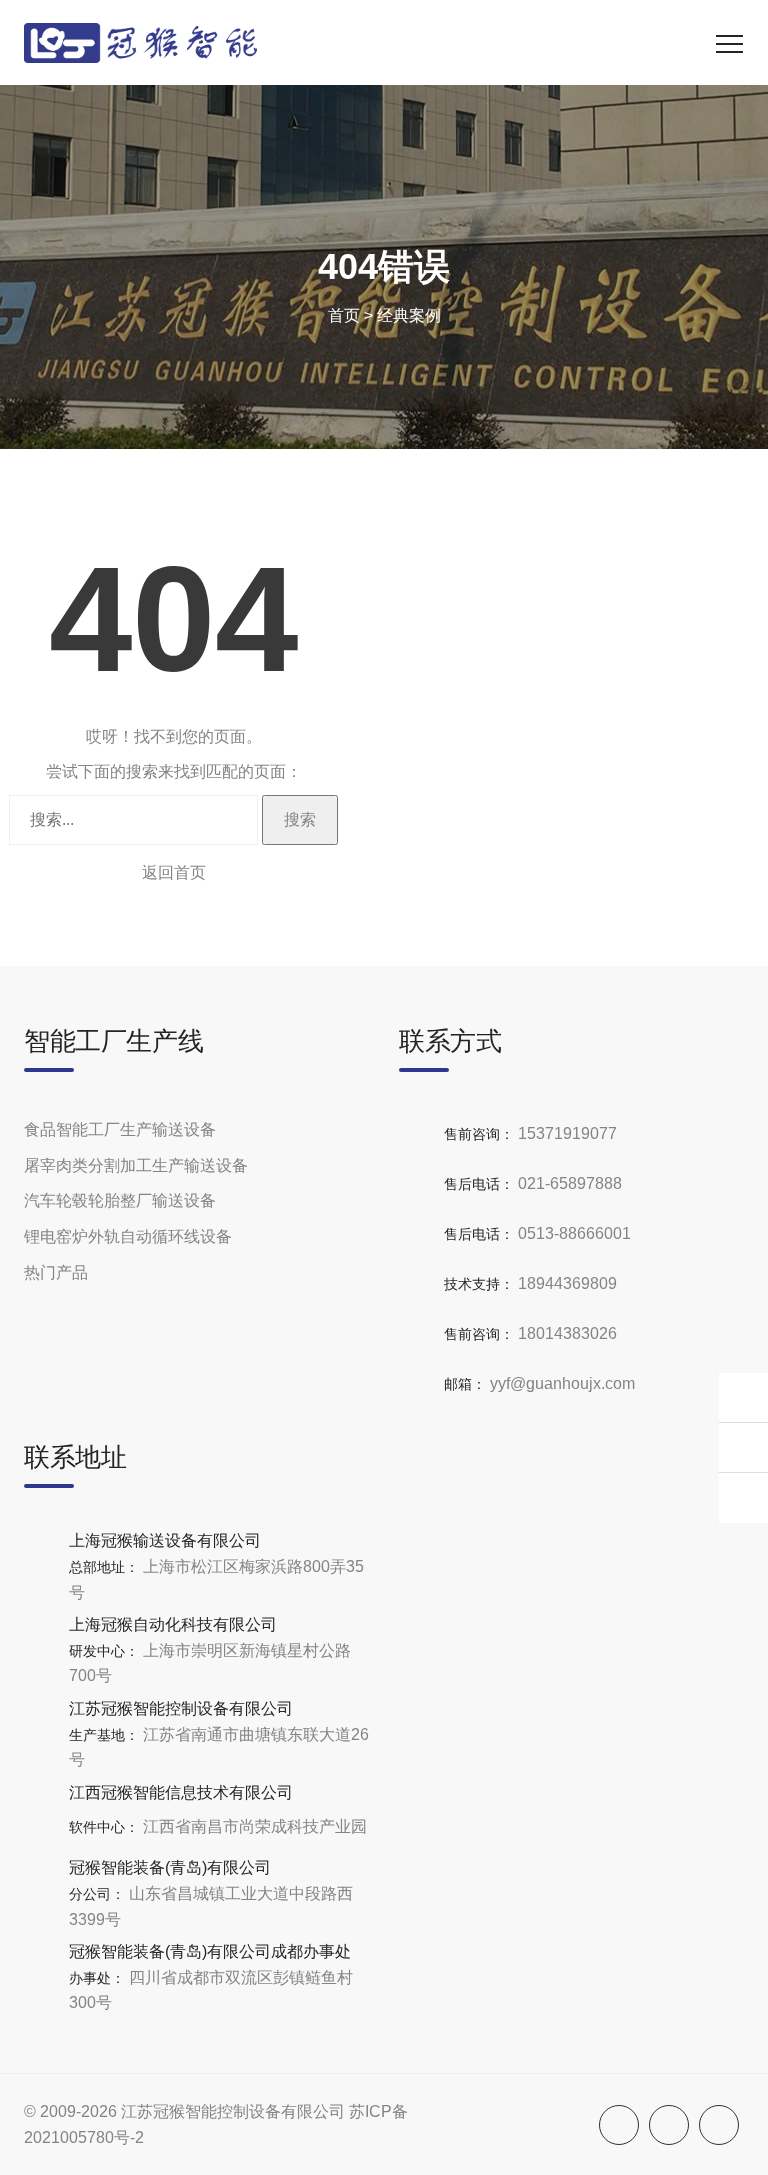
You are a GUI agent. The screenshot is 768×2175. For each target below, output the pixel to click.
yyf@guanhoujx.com (562, 1383)
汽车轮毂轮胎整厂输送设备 (120, 1200)
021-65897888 (570, 1183)
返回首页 (174, 872)
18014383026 (567, 1333)
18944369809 (567, 1283)
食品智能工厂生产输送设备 (120, 1129)
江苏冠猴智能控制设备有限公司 (233, 2111)
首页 (344, 315)
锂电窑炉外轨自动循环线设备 (128, 1236)
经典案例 (409, 315)
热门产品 (56, 1272)
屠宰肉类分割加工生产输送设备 (136, 1165)
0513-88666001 (574, 1233)
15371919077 (567, 1133)
